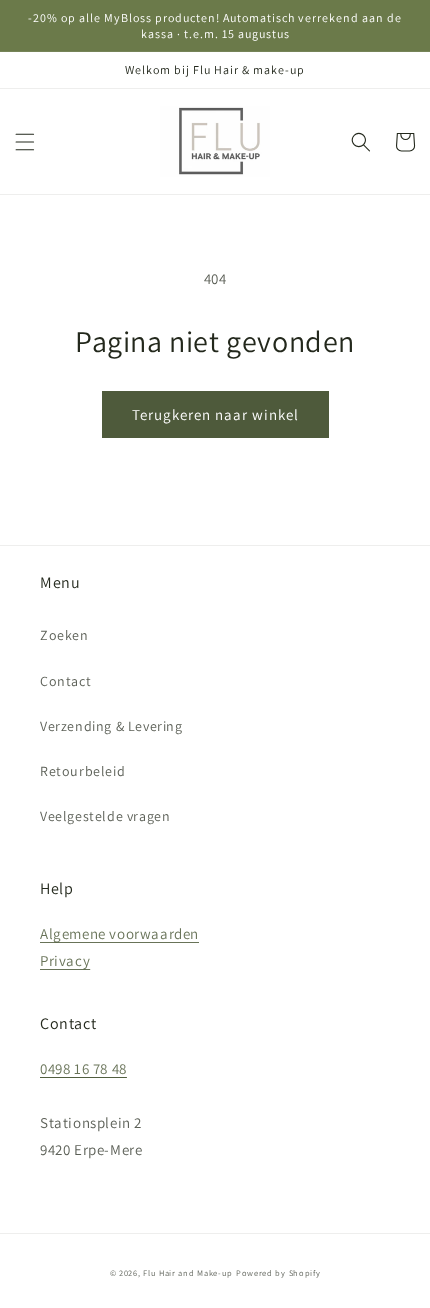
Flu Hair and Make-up (188, 1272)
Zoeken (64, 635)
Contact (65, 681)
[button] (25, 142)
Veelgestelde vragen (105, 816)
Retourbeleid (82, 771)
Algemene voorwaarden (119, 933)
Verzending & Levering (111, 726)
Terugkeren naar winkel (215, 414)
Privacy (65, 960)
